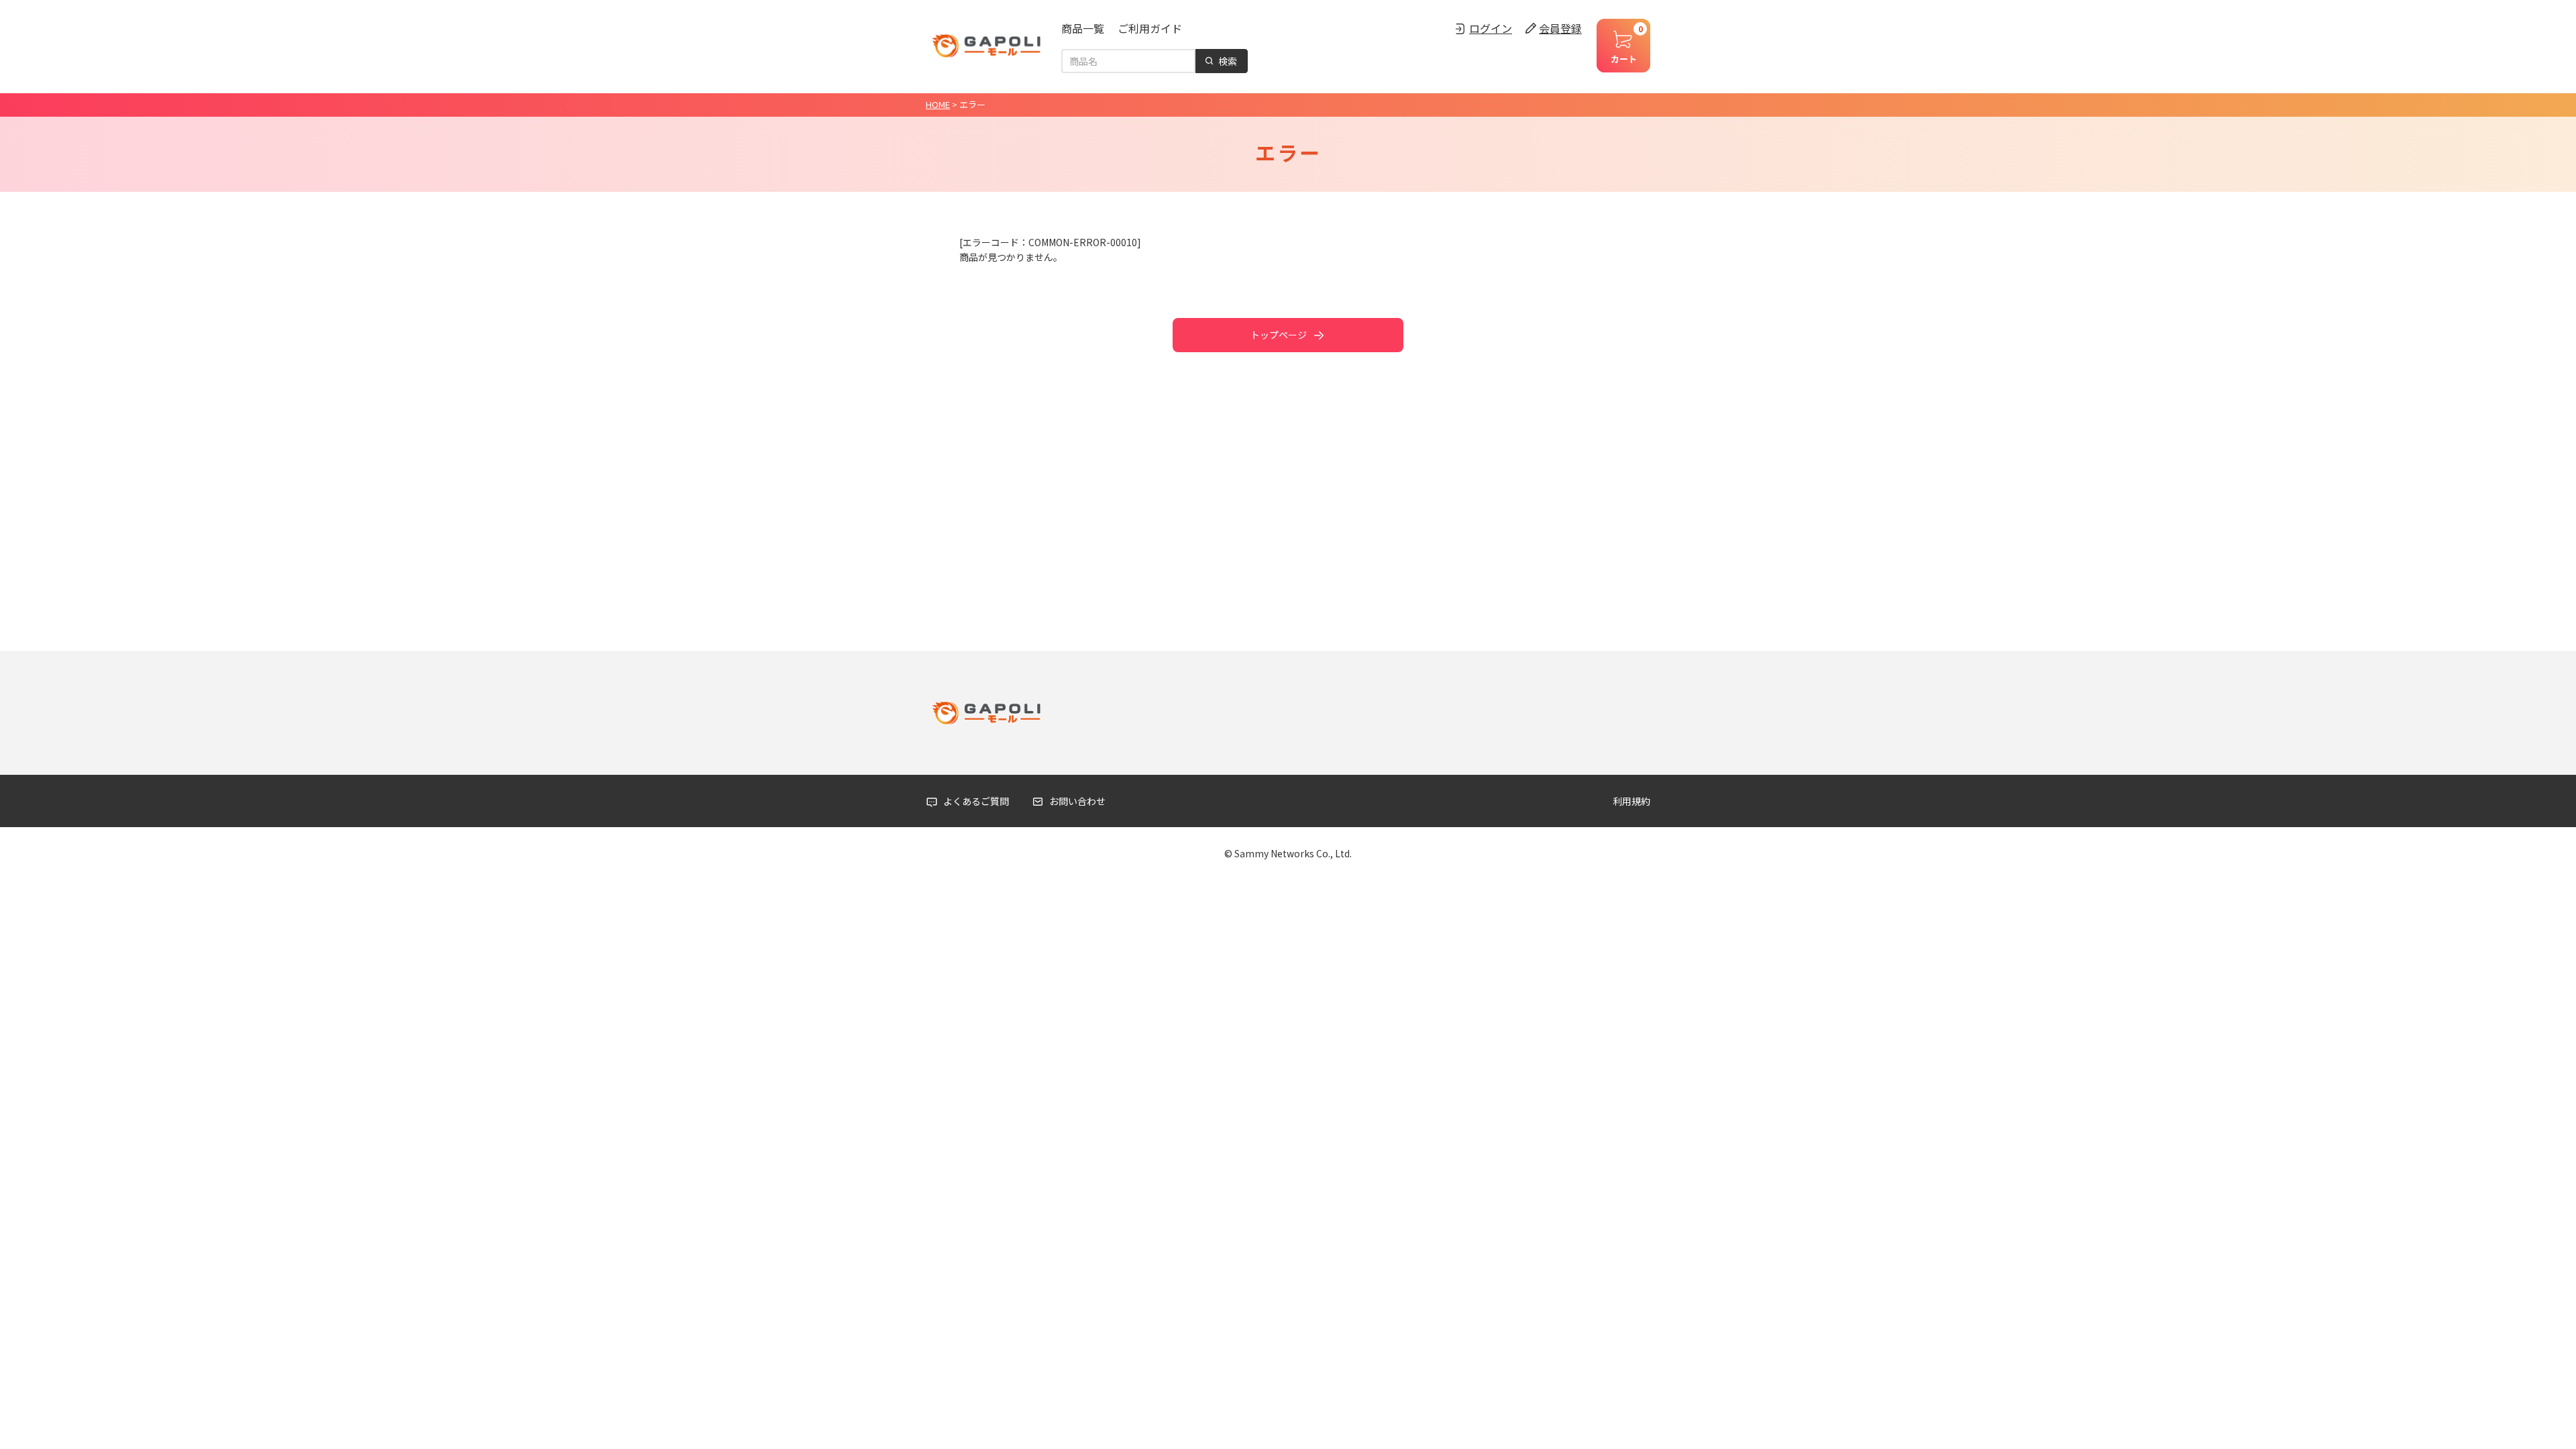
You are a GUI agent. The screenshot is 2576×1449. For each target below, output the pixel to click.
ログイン (1491, 28)
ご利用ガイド (1150, 28)
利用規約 (1631, 801)
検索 (1228, 61)
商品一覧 (1083, 28)
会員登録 (1560, 28)
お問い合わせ (1077, 801)
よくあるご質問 (976, 801)
